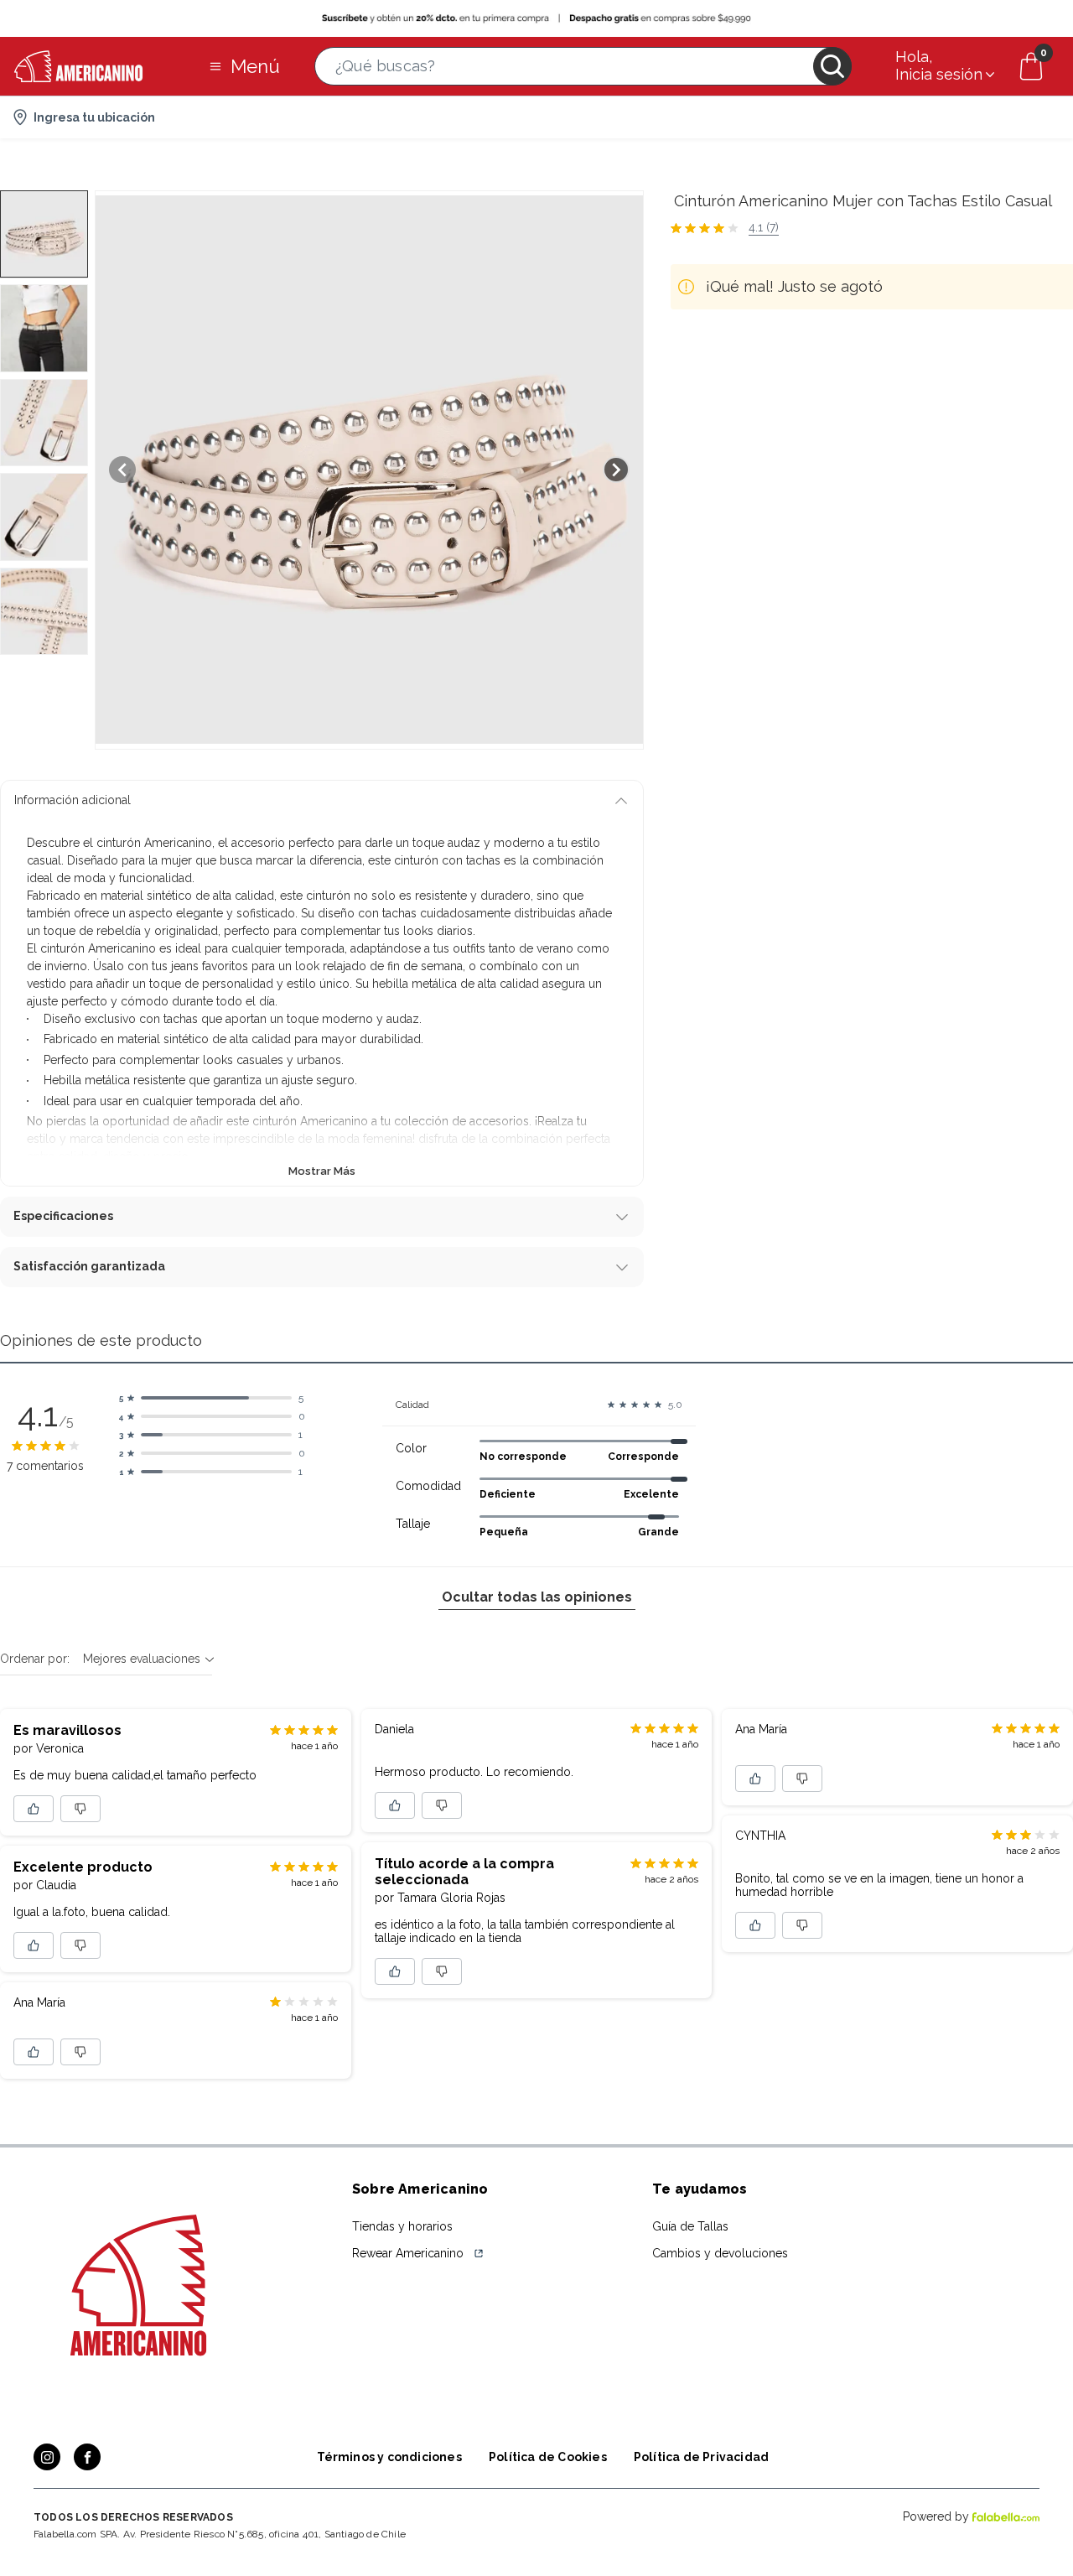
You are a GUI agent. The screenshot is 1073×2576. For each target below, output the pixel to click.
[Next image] (616, 470)
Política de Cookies (548, 2457)
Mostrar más (322, 1171)
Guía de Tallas (690, 2226)
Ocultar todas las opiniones (537, 1597)
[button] (583, 66)
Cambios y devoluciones (720, 2253)
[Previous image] (122, 470)
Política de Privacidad (701, 2457)
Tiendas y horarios (402, 2226)
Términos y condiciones (389, 2457)
